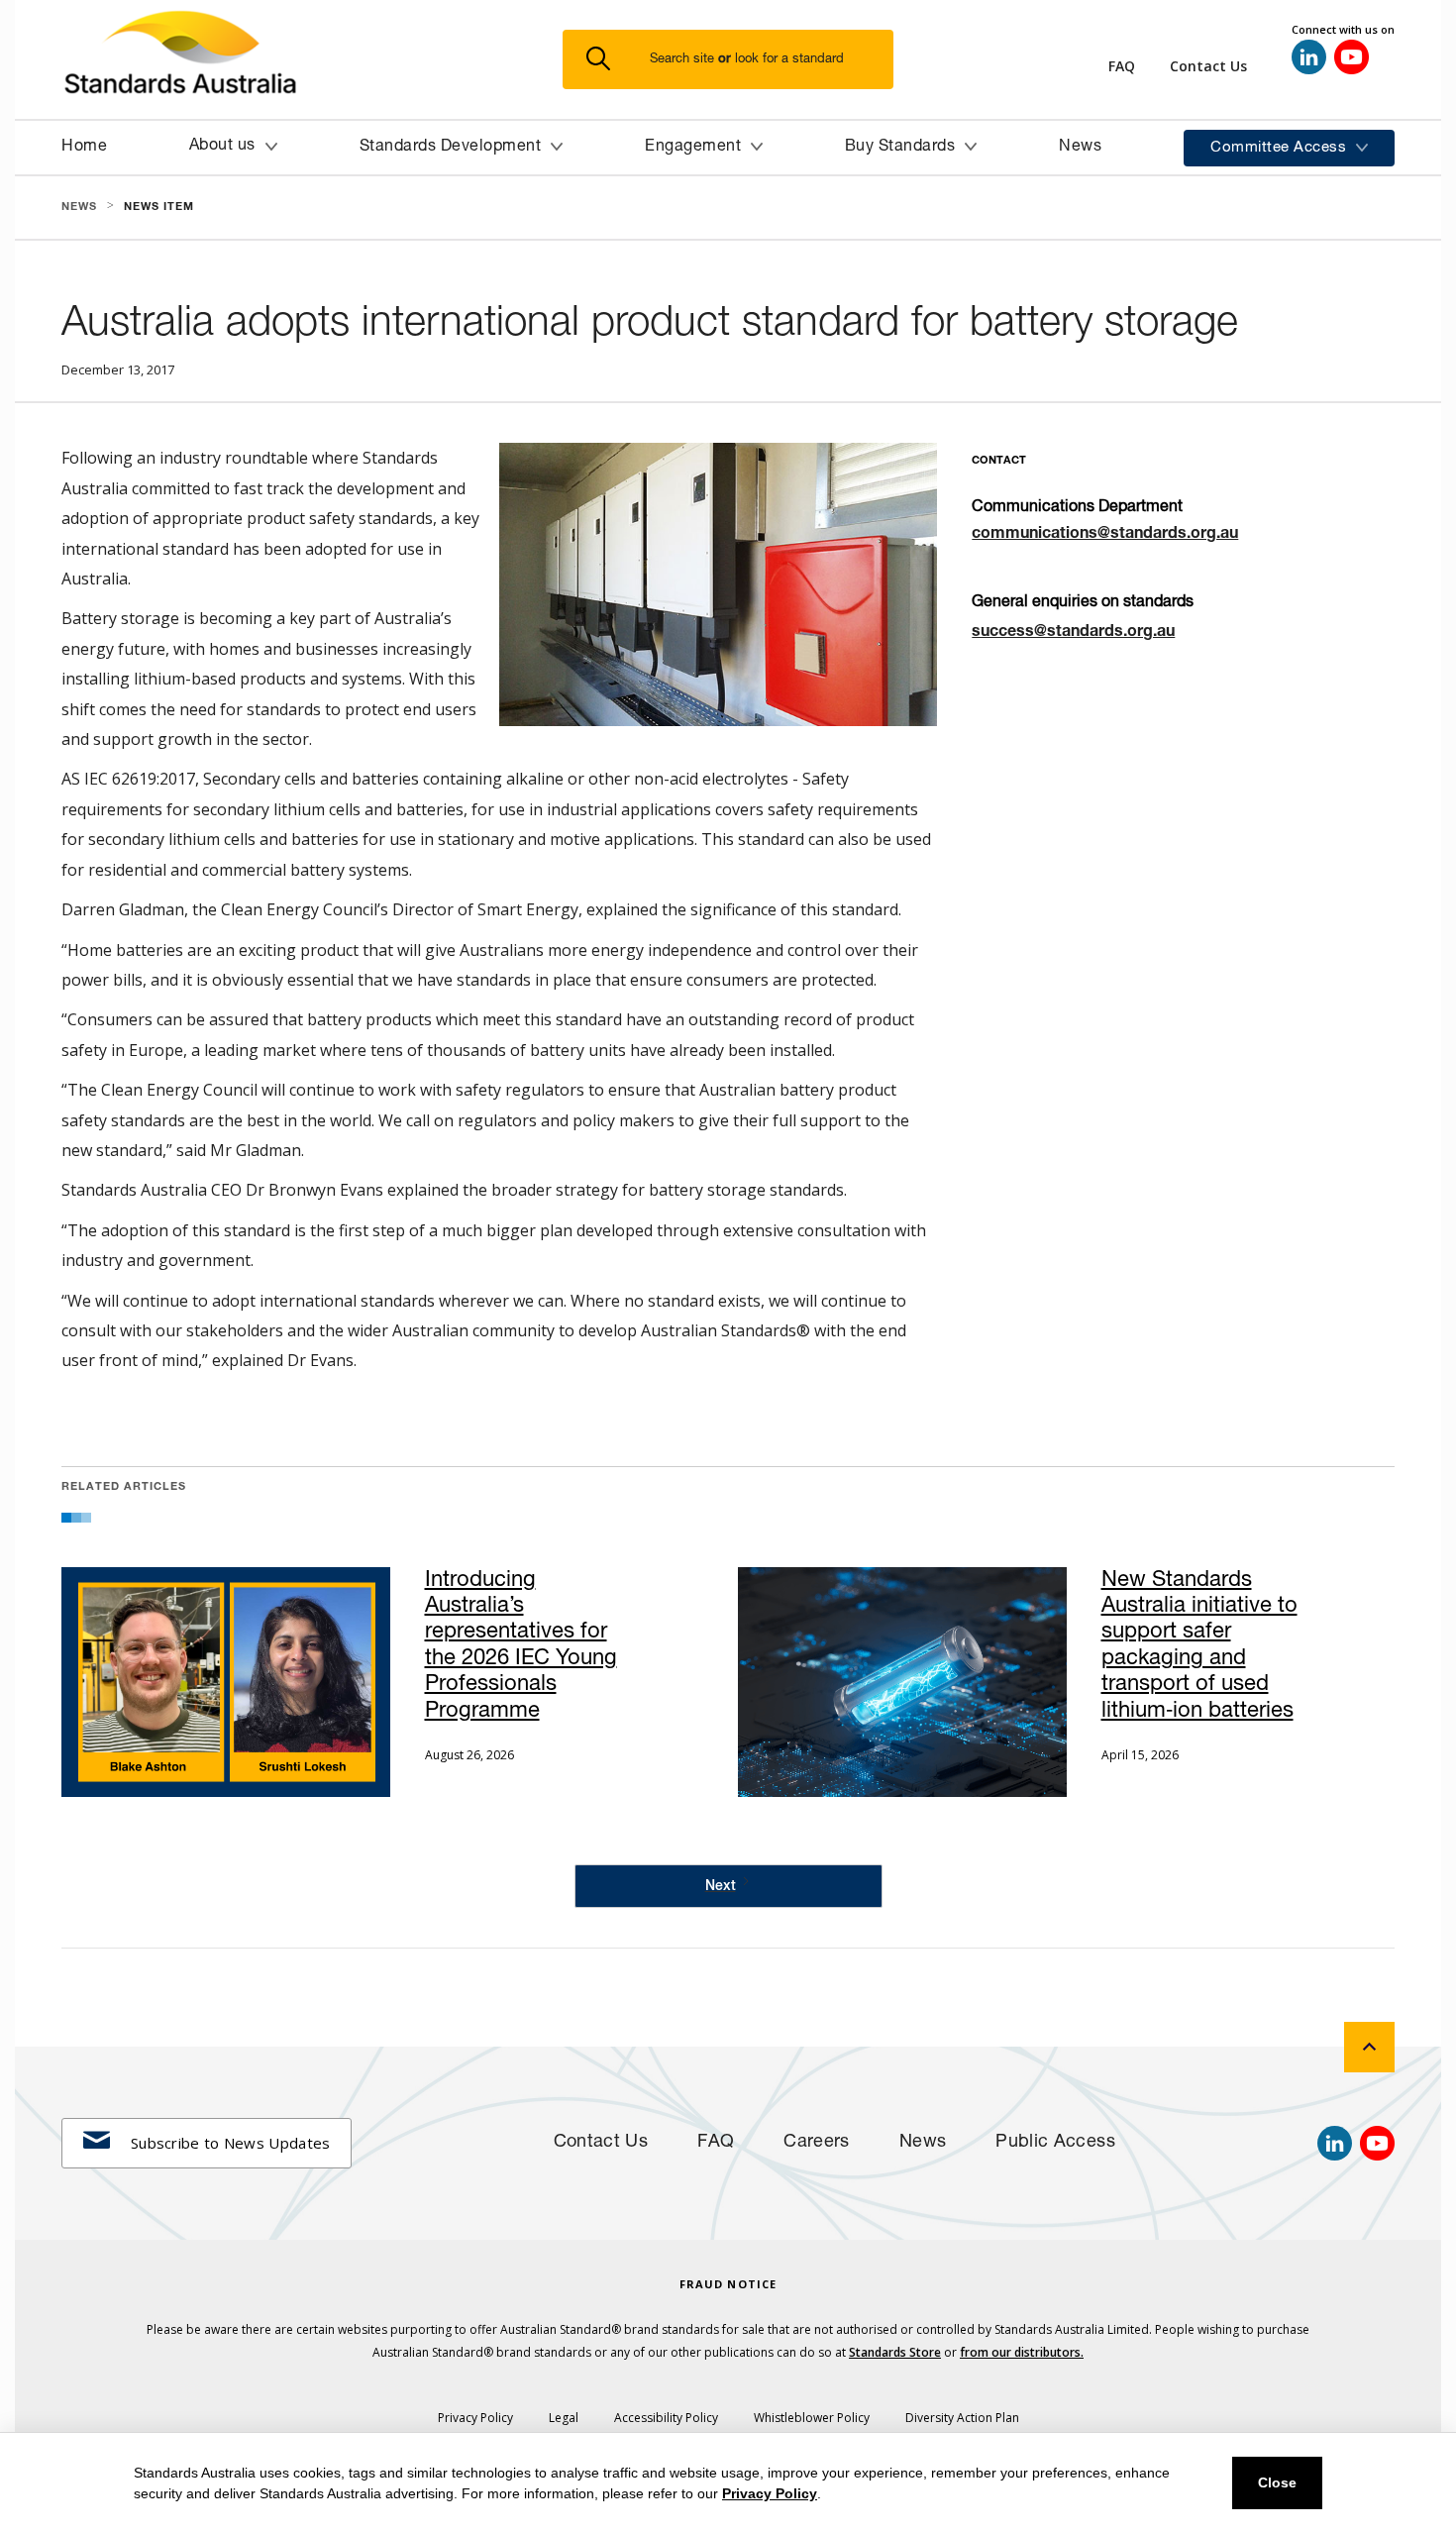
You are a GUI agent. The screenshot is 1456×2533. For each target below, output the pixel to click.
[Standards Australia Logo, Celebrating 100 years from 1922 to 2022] (312, 59)
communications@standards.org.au (1105, 535)
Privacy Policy (770, 2493)
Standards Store (895, 2352)
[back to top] (1369, 2047)
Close (1277, 2482)
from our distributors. (1022, 2352)
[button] (740, 60)
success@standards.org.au (1073, 633)
